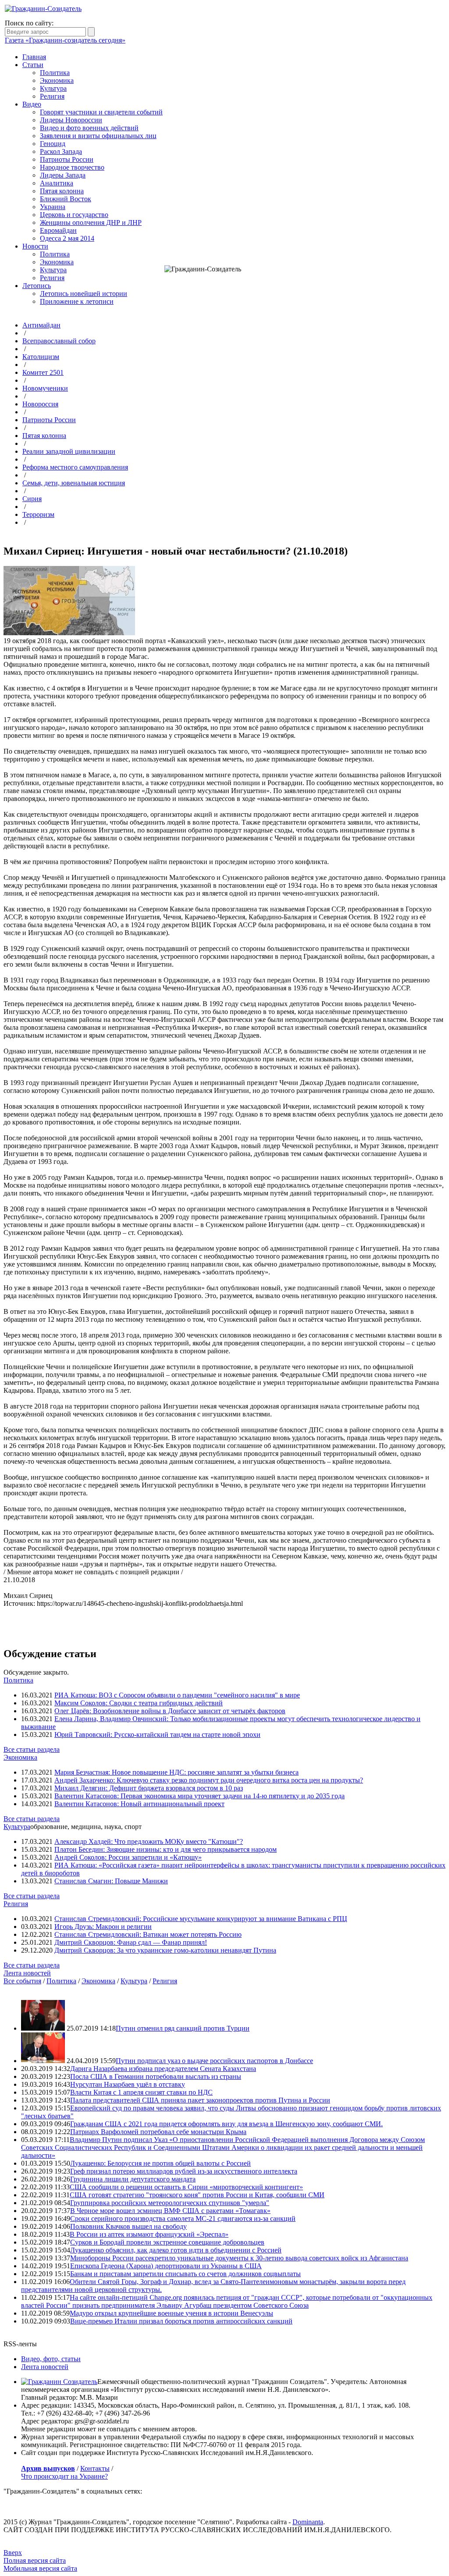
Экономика (57, 80)
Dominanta (308, 2522)
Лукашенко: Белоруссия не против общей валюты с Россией (160, 2163)
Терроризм (38, 514)
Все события (22, 1981)
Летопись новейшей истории (84, 294)
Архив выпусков (48, 2468)
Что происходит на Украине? (64, 2476)
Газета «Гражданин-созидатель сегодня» (65, 40)
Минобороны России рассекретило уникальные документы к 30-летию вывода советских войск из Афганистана (239, 2258)
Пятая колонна (62, 191)
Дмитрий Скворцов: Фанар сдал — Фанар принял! (131, 1942)
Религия (52, 96)
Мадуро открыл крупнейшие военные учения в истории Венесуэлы (171, 2313)
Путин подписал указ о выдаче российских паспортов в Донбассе (214, 2061)
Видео (32, 104)
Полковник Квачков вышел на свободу (128, 2226)
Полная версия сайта (35, 2560)
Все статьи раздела (32, 1749)
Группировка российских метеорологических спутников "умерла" (170, 2203)
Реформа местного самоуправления (75, 467)
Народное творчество (72, 167)
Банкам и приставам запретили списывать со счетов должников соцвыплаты (185, 2274)
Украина (53, 207)
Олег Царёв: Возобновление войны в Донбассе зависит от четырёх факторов (170, 1711)
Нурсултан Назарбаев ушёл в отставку (128, 2084)
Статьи (33, 65)
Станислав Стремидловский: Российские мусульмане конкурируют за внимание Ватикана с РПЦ (201, 1919)
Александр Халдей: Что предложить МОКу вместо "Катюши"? (149, 1841)
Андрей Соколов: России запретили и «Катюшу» (128, 1857)
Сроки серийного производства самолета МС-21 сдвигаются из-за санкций (183, 2218)
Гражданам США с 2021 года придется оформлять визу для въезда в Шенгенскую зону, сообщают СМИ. (226, 2124)
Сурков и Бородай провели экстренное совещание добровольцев (167, 2242)
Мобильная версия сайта (40, 2568)
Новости (35, 246)
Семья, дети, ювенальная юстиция (74, 483)
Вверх (13, 2553)
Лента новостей (27, 1973)
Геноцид (53, 144)
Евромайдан (58, 230)
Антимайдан (41, 325)
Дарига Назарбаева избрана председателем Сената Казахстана (163, 2069)
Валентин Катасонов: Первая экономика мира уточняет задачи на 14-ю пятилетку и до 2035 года (200, 1796)
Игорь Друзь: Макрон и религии (103, 1927)
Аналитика (57, 183)
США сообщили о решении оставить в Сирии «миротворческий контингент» (186, 2187)
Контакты (95, 2468)
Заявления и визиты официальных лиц (98, 136)
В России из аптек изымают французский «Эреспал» (149, 2234)
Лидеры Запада (63, 175)
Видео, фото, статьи (51, 2359)
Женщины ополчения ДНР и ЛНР (91, 222)
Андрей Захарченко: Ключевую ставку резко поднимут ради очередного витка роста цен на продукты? (209, 1780)
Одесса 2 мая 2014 (67, 238)
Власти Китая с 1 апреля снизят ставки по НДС (141, 2092)
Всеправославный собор (59, 341)
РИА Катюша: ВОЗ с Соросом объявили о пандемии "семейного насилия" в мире (177, 1695)
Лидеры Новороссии (71, 120)
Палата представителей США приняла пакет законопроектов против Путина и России (200, 2100)
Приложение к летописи (77, 301)
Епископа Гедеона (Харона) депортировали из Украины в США (166, 2266)
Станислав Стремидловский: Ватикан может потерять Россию (148, 1934)
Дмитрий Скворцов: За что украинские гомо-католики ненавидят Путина (165, 1950)
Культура (53, 88)
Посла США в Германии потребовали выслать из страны (156, 2076)
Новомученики (45, 388)
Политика (55, 73)
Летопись (37, 286)
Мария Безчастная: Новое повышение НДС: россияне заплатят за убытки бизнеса (176, 1772)
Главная (34, 57)
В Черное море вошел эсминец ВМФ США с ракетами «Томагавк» (170, 2211)
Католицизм (41, 357)
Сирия (32, 499)
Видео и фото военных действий (89, 128)
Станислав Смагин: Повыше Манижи (111, 1881)
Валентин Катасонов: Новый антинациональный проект (139, 1804)
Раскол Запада (61, 151)
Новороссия (40, 404)
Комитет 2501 (43, 372)
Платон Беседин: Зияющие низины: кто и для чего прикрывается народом (166, 1849)
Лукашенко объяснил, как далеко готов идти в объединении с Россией (176, 2250)
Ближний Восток (66, 199)
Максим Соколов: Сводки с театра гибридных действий (139, 1703)
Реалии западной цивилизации (69, 451)
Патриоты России (67, 159)
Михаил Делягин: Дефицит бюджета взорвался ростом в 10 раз (149, 1788)
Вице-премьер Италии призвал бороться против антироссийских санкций (181, 2321)
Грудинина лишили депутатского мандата (133, 2179)
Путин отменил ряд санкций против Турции (183, 2028)
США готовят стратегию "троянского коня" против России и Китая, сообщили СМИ (197, 2195)
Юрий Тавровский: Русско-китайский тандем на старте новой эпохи (157, 1735)
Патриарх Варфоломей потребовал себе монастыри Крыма (158, 2132)
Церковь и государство (74, 215)
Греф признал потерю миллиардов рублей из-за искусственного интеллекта (184, 2171)
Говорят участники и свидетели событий (101, 112)
